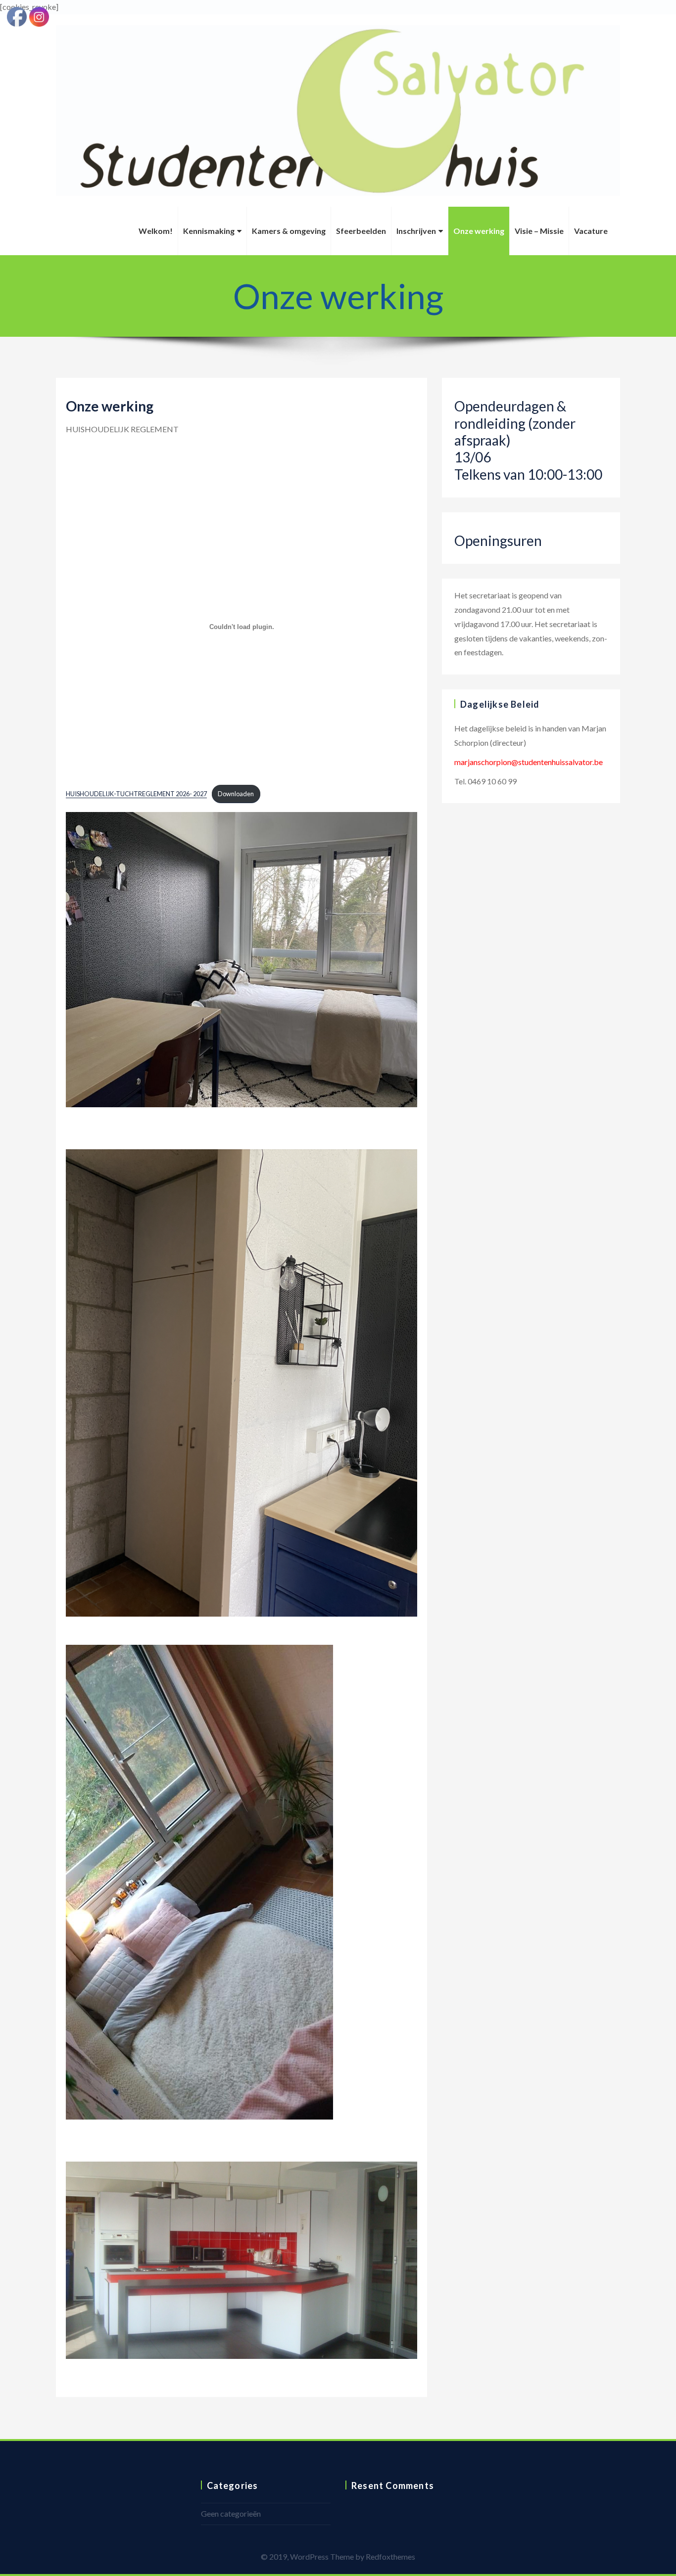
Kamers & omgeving (289, 231)
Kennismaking (209, 231)
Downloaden (236, 794)
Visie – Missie (539, 231)
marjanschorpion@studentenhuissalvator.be (529, 762)
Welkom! (156, 231)
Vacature (591, 231)
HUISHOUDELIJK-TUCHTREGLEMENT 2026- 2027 (136, 794)
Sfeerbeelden (361, 231)
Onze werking (479, 231)
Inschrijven (416, 231)
